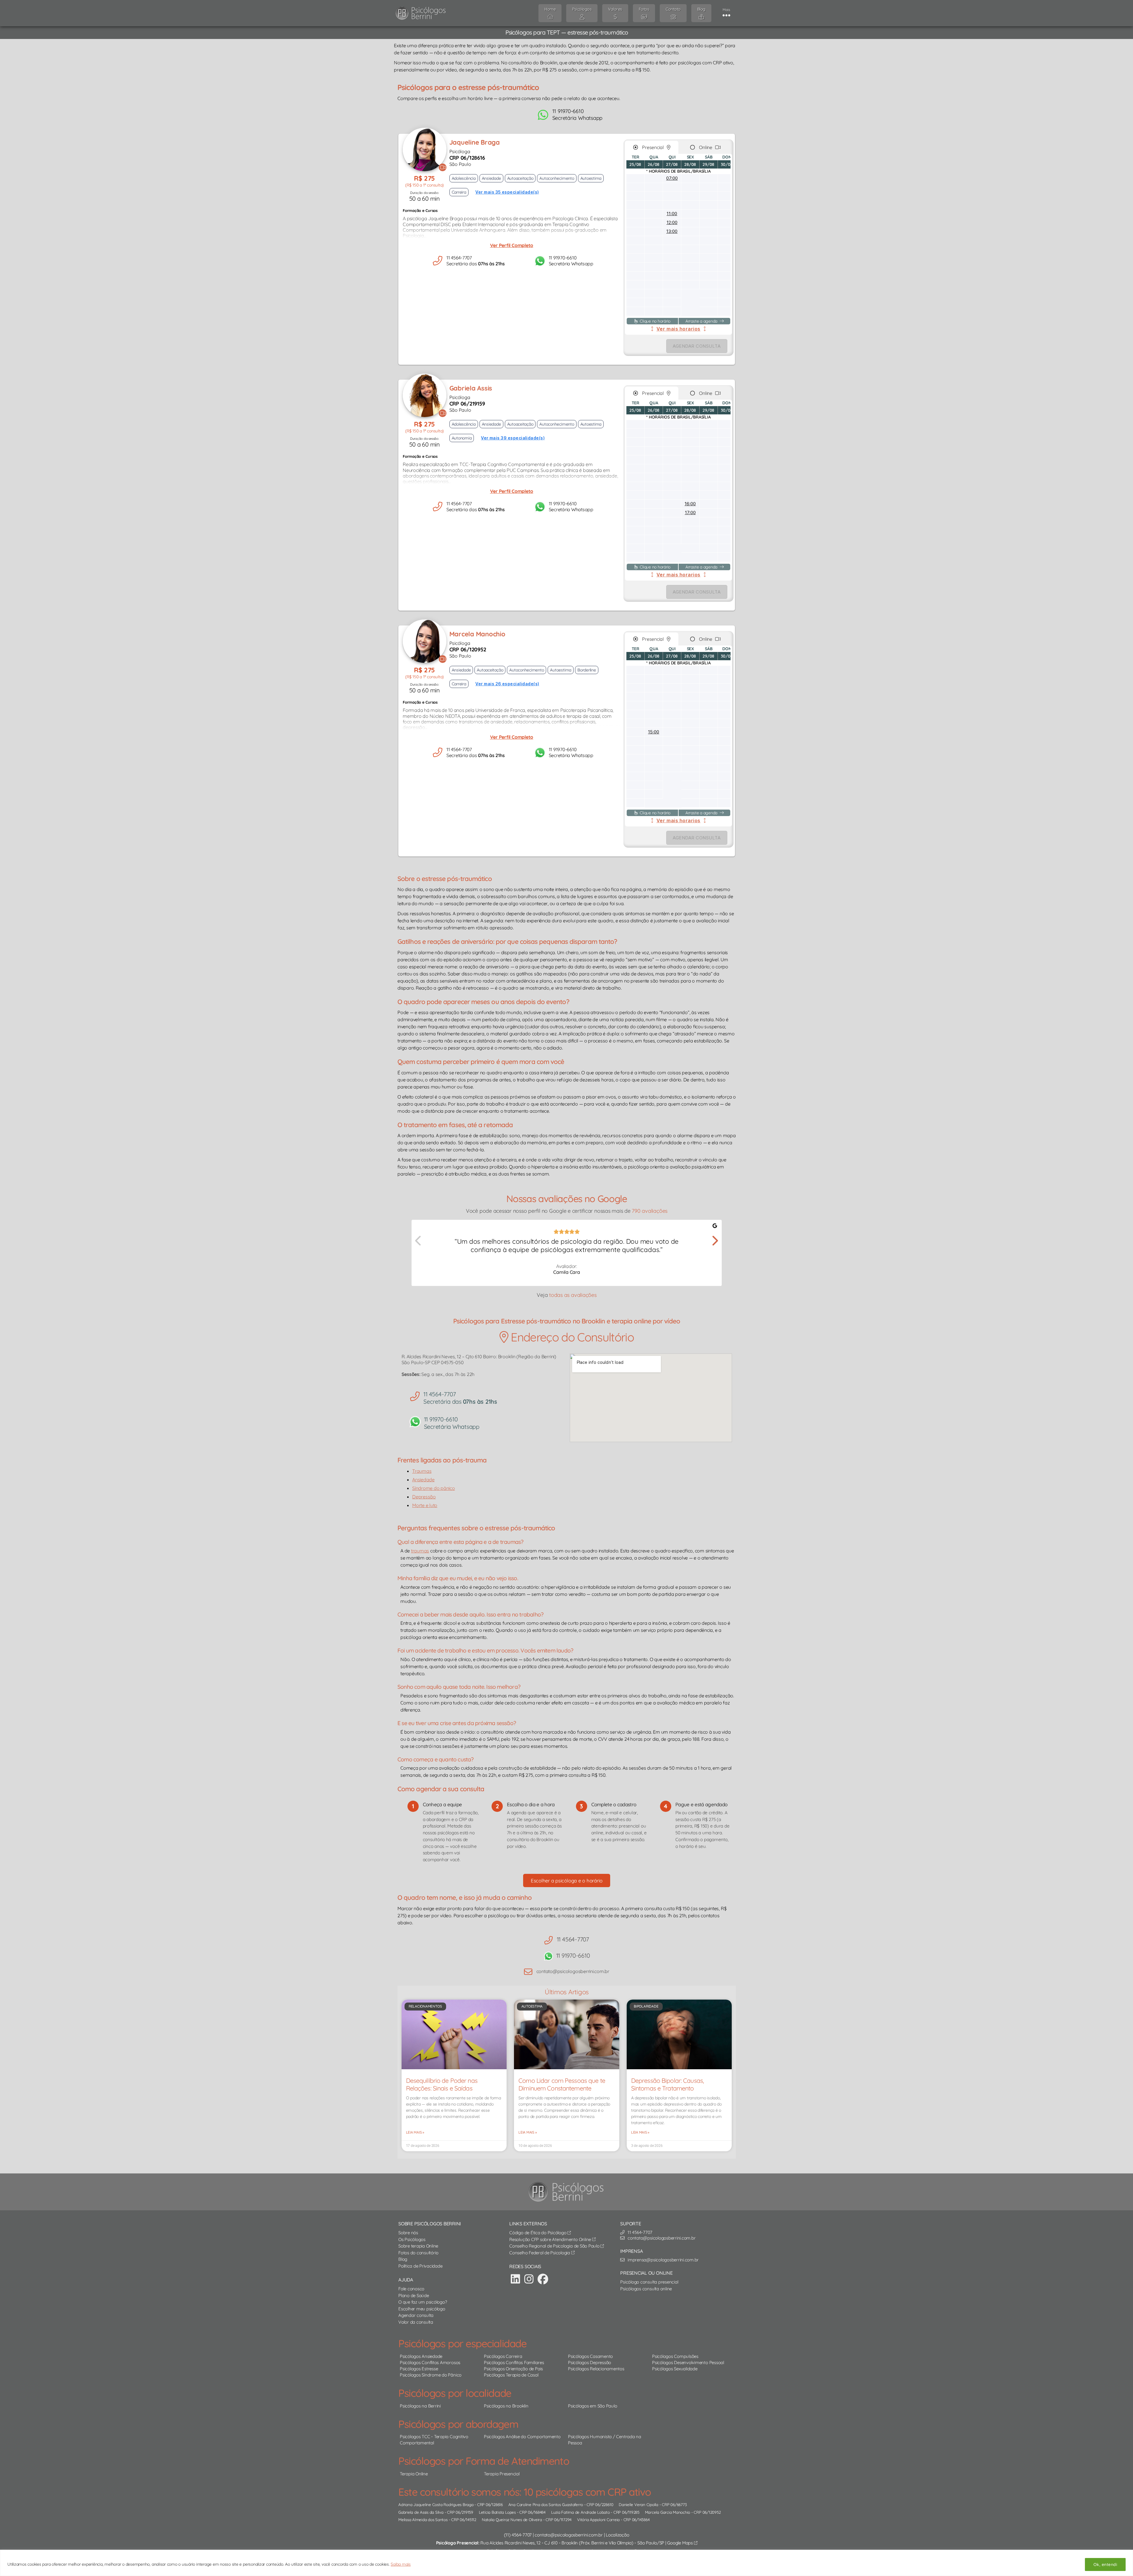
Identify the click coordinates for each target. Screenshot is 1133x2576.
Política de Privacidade (420, 2266)
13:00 (672, 231)
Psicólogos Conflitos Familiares (514, 2362)
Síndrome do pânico (434, 1488)
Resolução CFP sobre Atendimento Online (551, 2239)
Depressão (424, 1497)
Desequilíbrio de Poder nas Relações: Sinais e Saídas (442, 2084)
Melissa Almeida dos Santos (423, 2519)
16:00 (690, 504)
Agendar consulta (416, 2315)
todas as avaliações (573, 1295)
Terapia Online (414, 2474)
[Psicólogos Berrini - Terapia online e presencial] (568, 2192)
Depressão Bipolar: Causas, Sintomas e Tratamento (667, 2084)
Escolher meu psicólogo (422, 2309)
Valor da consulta (416, 2322)
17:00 (690, 513)
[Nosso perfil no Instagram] (529, 2279)
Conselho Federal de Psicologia (540, 2253)
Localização (617, 2535)
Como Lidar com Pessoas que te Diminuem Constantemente (562, 2084)
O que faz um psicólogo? (423, 2302)
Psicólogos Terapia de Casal (511, 2375)
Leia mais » (415, 2132)
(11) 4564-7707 (518, 2535)
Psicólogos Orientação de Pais (513, 2369)
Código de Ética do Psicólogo (538, 2233)
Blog (403, 2259)
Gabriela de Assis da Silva (421, 2512)
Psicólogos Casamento (590, 2356)
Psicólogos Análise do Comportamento (522, 2437)
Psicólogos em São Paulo (592, 2406)
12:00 (672, 222)
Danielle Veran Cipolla (638, 2504)
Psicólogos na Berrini (420, 2406)
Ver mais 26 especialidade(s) (507, 684)
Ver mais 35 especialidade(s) (507, 192)
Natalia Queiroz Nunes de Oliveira (512, 2519)
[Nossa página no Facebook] (543, 2279)
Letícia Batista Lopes (497, 2512)
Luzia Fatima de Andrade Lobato (581, 2512)
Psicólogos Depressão (590, 2362)
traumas (420, 1551)
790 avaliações (650, 1211)
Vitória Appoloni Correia (598, 2519)
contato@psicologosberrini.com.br (569, 2535)
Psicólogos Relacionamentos (596, 2369)
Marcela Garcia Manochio (668, 2512)
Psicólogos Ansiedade (421, 2356)
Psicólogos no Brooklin (506, 2406)
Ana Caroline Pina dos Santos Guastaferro (546, 2504)
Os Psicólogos (412, 2239)
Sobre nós (408, 2233)
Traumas (422, 1471)
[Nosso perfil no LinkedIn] (515, 2279)
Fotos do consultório (418, 2253)
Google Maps (680, 2543)
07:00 (672, 178)
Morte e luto (425, 1505)
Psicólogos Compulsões (675, 2356)
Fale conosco (411, 2289)
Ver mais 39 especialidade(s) (513, 438)
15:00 (654, 732)
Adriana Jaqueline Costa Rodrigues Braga (436, 2504)
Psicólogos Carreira (503, 2356)
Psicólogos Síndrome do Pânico (431, 2375)
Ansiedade (423, 1480)
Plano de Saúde (414, 2295)
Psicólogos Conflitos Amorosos (430, 2362)
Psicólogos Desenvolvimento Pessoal (688, 2362)
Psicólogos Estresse (419, 2369)
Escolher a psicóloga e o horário (567, 1880)
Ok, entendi (1105, 2564)
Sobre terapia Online (418, 2246)
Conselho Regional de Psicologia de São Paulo (555, 2246)
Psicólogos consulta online (646, 2289)
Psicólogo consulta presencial (649, 2282)
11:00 (672, 214)
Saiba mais (401, 2564)
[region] (566, 2563)
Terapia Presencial (502, 2474)
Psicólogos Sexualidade (675, 2369)
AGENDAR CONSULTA (697, 346)
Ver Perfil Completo (512, 245)
